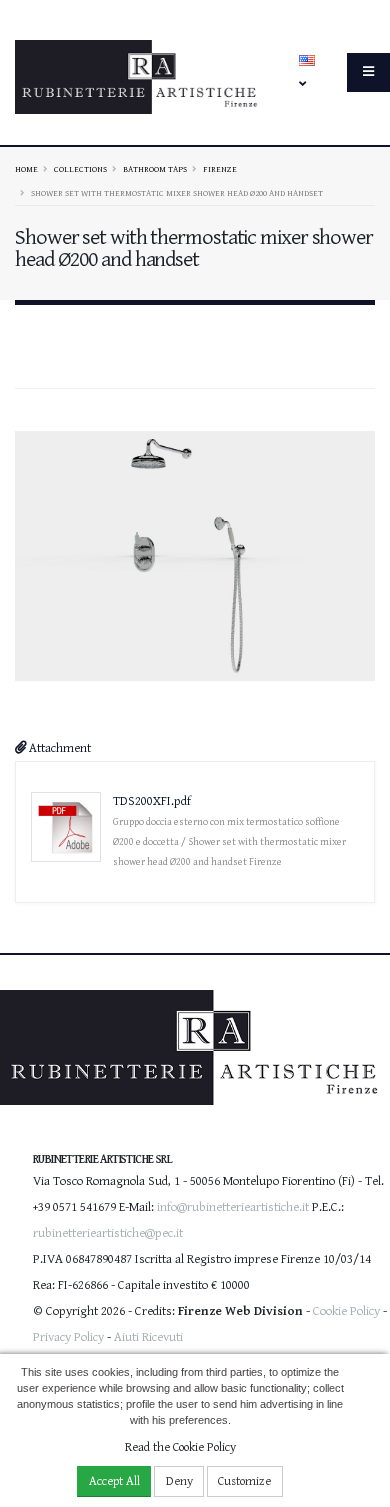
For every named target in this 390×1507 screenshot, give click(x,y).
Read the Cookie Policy (180, 1447)
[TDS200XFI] (195, 556)
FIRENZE (220, 169)
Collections (80, 169)
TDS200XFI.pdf (152, 801)
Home (26, 169)
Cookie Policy (346, 1311)
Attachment (58, 748)
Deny (179, 1481)
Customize (244, 1481)
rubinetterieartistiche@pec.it (108, 1233)
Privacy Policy (68, 1337)
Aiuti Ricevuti (148, 1337)
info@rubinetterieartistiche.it (233, 1207)
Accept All (114, 1481)
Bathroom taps (155, 169)
